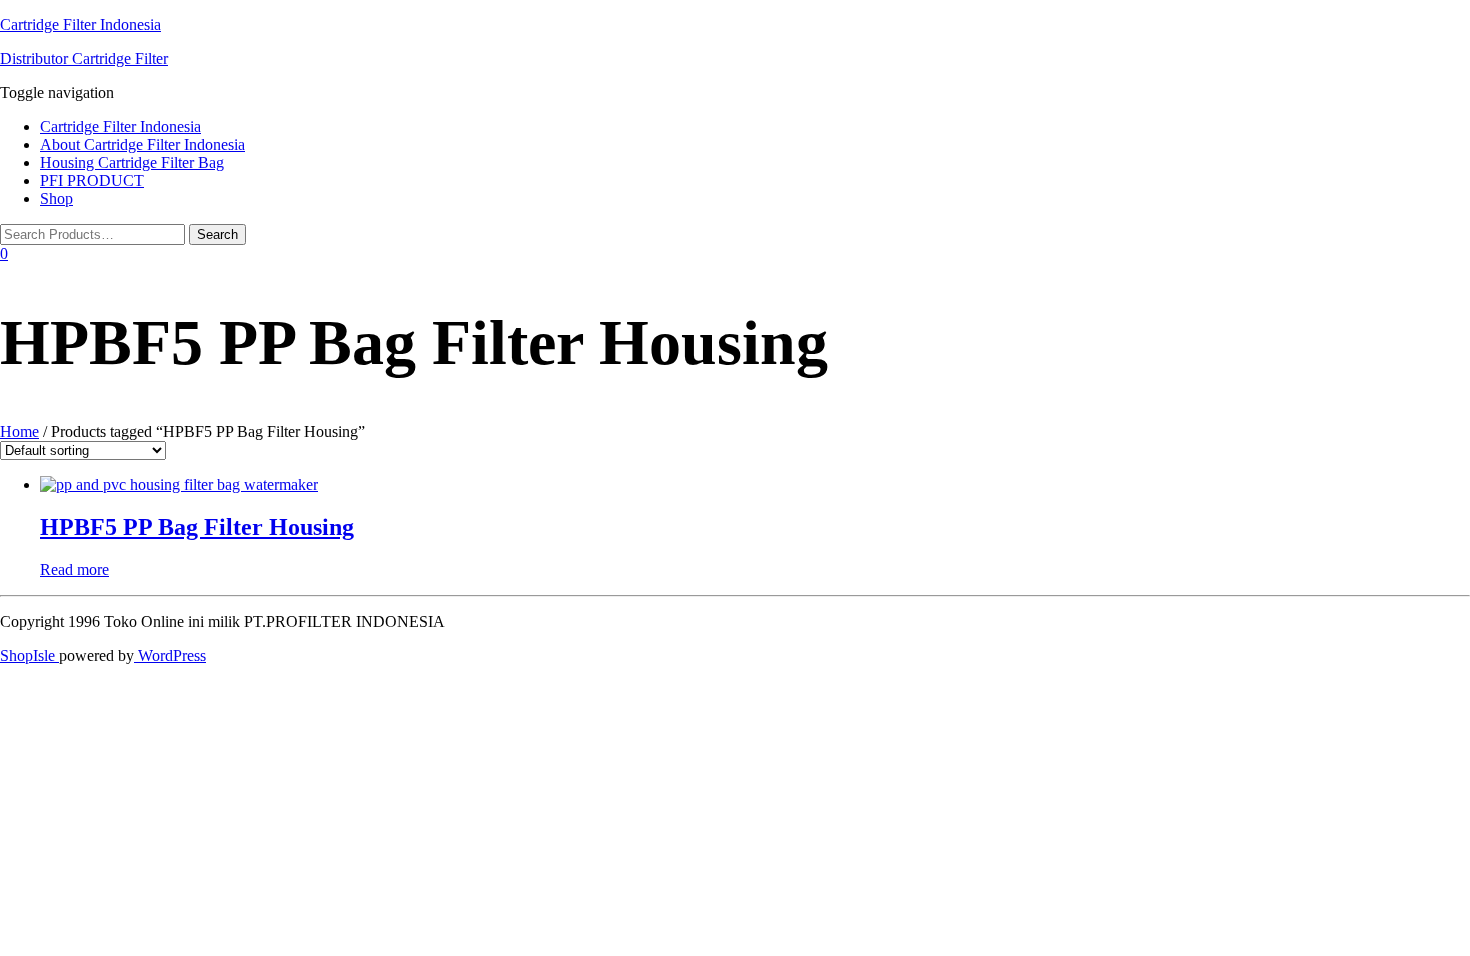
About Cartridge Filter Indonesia (142, 144)
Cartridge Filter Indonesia (80, 24)
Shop (56, 198)
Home (19, 431)
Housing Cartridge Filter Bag (132, 162)
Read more (74, 569)
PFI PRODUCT (92, 180)
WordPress (170, 655)
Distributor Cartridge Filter (84, 58)
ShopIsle (29, 655)
